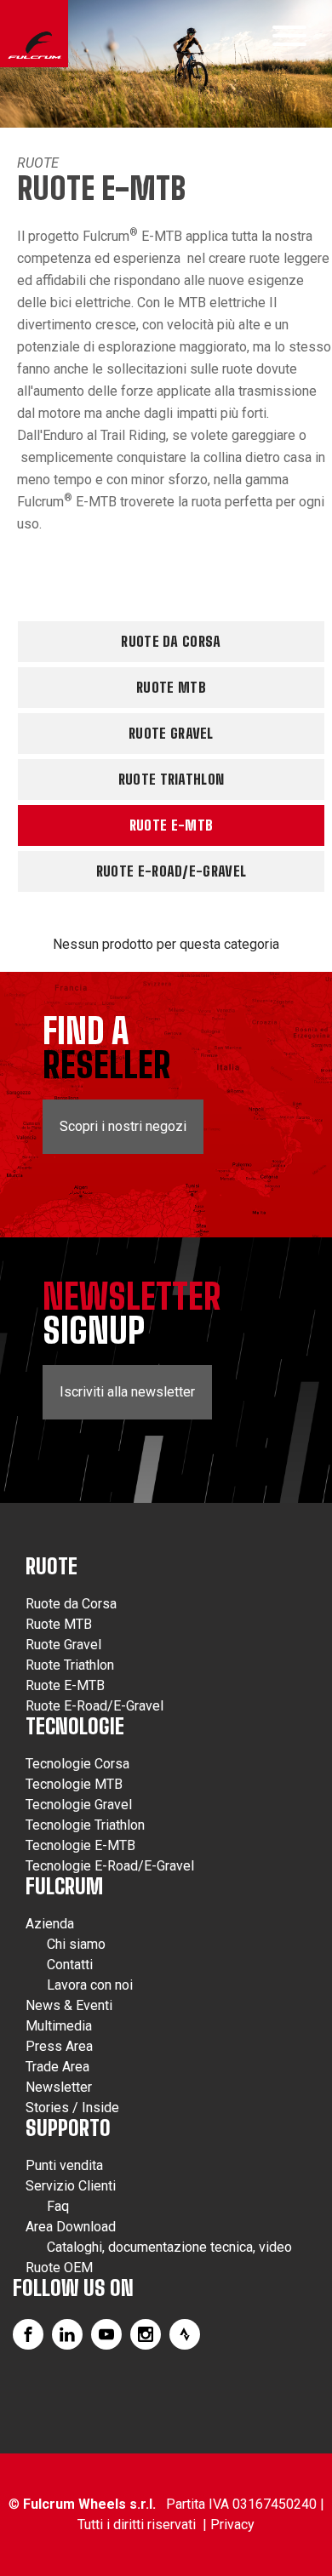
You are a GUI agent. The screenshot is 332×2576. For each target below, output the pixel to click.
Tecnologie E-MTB (80, 1845)
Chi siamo (76, 1944)
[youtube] (106, 2334)
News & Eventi (69, 2005)
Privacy (232, 2525)
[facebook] (28, 2334)
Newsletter (59, 2087)
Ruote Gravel (171, 733)
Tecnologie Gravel (79, 1805)
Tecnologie (75, 1726)
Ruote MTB (171, 687)
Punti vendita (64, 2165)
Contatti (70, 1965)
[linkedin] (67, 2334)
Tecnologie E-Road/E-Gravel (110, 1866)
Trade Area (57, 2067)
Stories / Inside (72, 2108)
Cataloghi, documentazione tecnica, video (169, 2247)
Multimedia (59, 2026)
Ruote (38, 163)
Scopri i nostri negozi (123, 1126)
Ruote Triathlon (172, 779)
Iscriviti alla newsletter (127, 1392)
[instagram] (146, 2334)
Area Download (71, 2227)
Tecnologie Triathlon (85, 1825)
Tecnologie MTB (74, 1784)
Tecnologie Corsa (77, 1764)
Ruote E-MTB (171, 825)
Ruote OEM (59, 2268)
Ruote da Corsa (171, 641)
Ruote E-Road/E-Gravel (171, 871)
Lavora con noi (90, 1985)
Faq (58, 2206)
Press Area (59, 2046)
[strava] (185, 2334)
